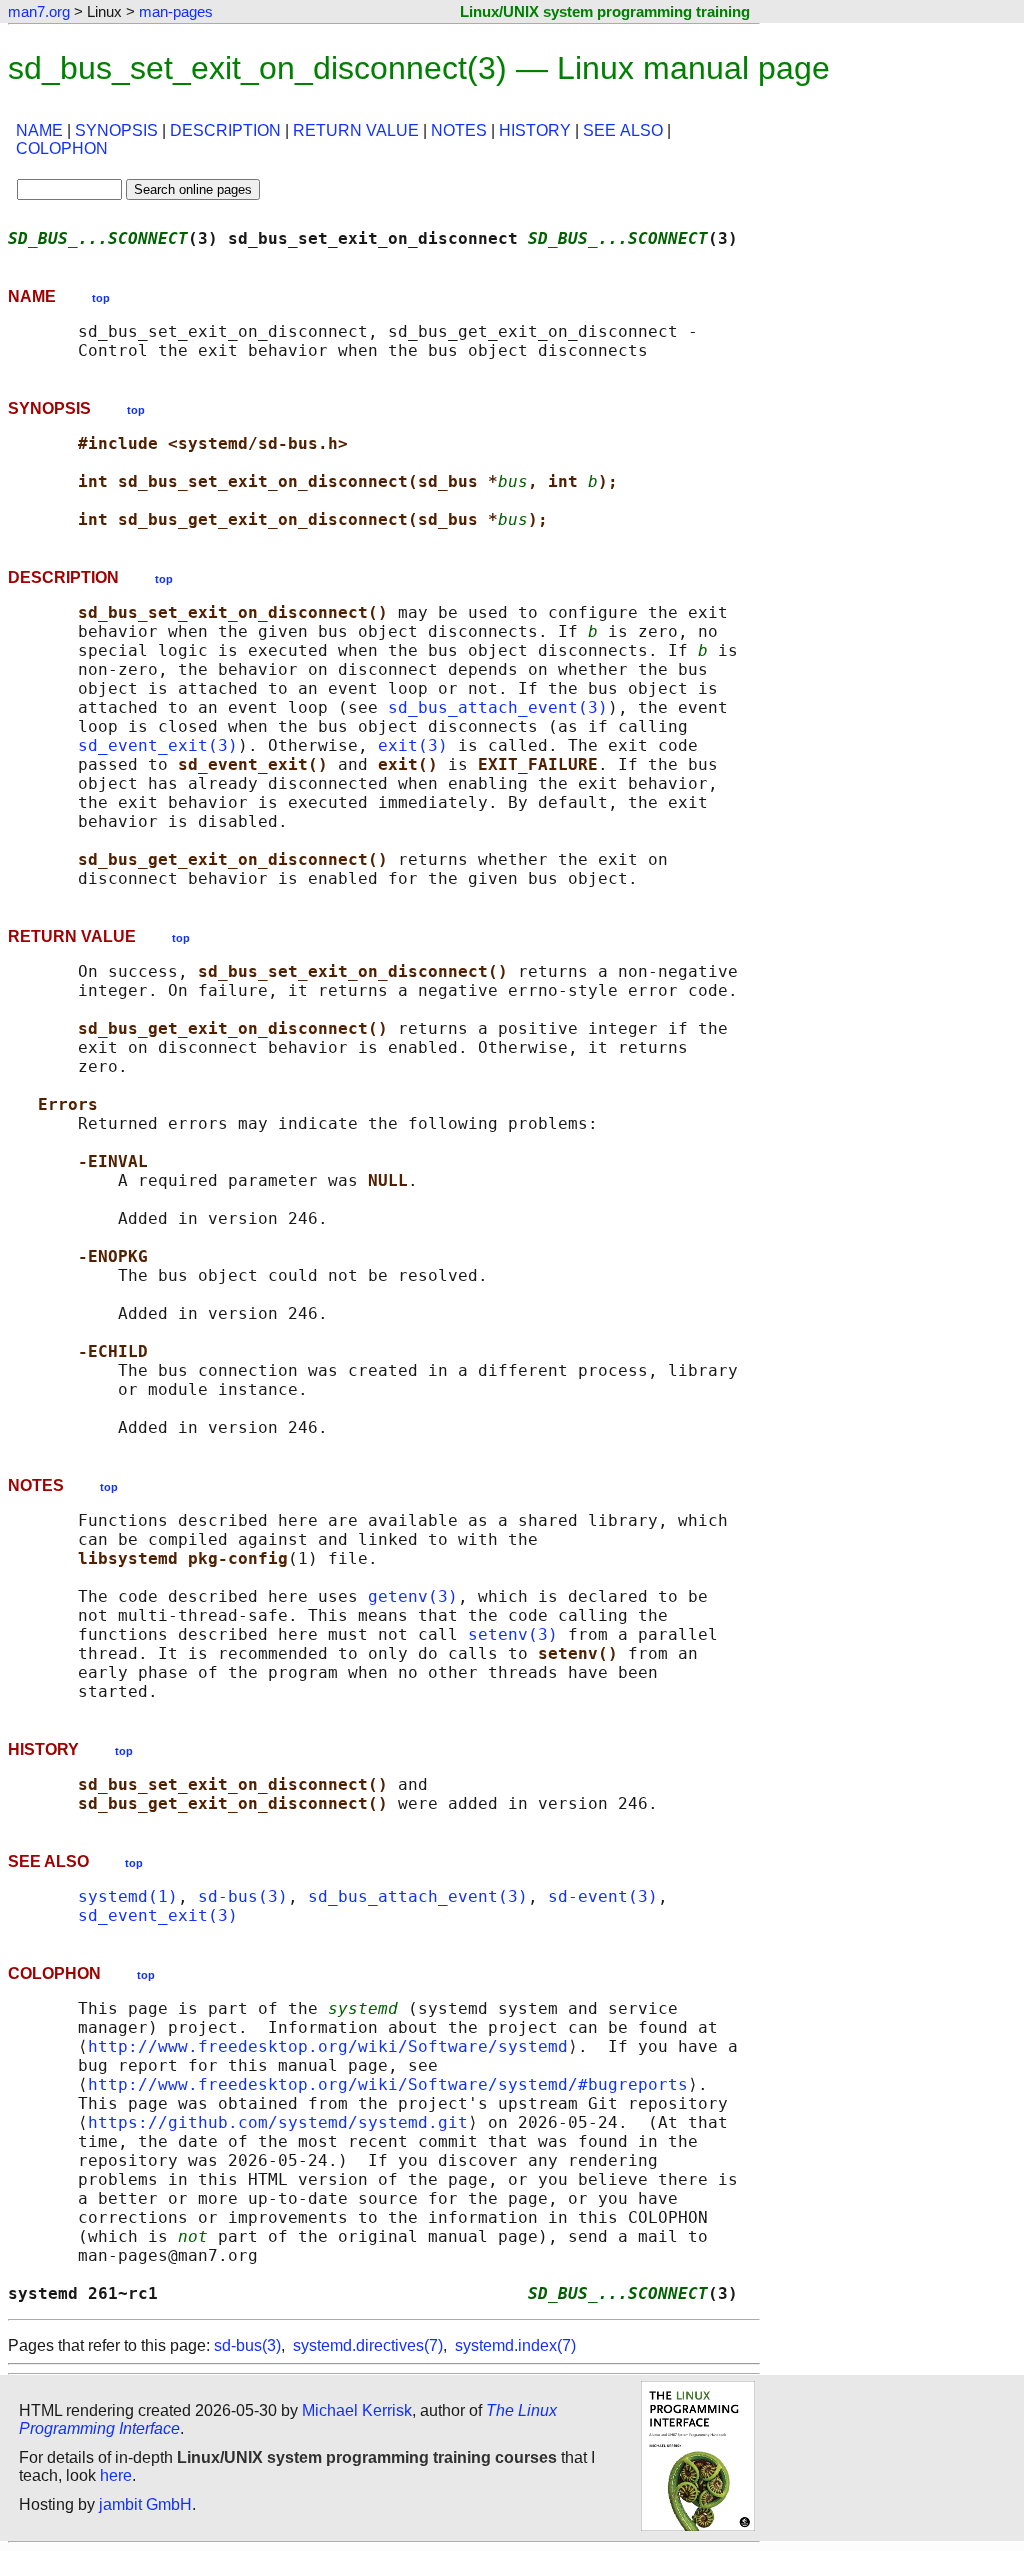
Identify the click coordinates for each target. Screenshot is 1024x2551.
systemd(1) (128, 1896)
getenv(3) (413, 1596)
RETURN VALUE (356, 130)
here (116, 2475)
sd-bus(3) (243, 1896)
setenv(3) (513, 1634)
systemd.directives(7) (368, 2345)
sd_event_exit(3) (158, 745)
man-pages (176, 11)
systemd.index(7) (515, 2345)
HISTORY (535, 130)
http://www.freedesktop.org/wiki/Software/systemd (328, 2046)
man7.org (39, 11)
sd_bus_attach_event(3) (498, 707)
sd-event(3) (603, 1896)
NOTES (459, 130)
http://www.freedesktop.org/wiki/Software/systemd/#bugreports (388, 2084)
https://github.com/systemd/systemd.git (278, 2122)
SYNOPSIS (116, 130)
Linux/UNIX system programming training (605, 11)
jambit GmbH (145, 2504)
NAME (39, 130)
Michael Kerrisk (357, 2410)
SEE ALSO (623, 130)
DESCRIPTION (225, 130)
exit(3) (413, 745)
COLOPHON (62, 148)
